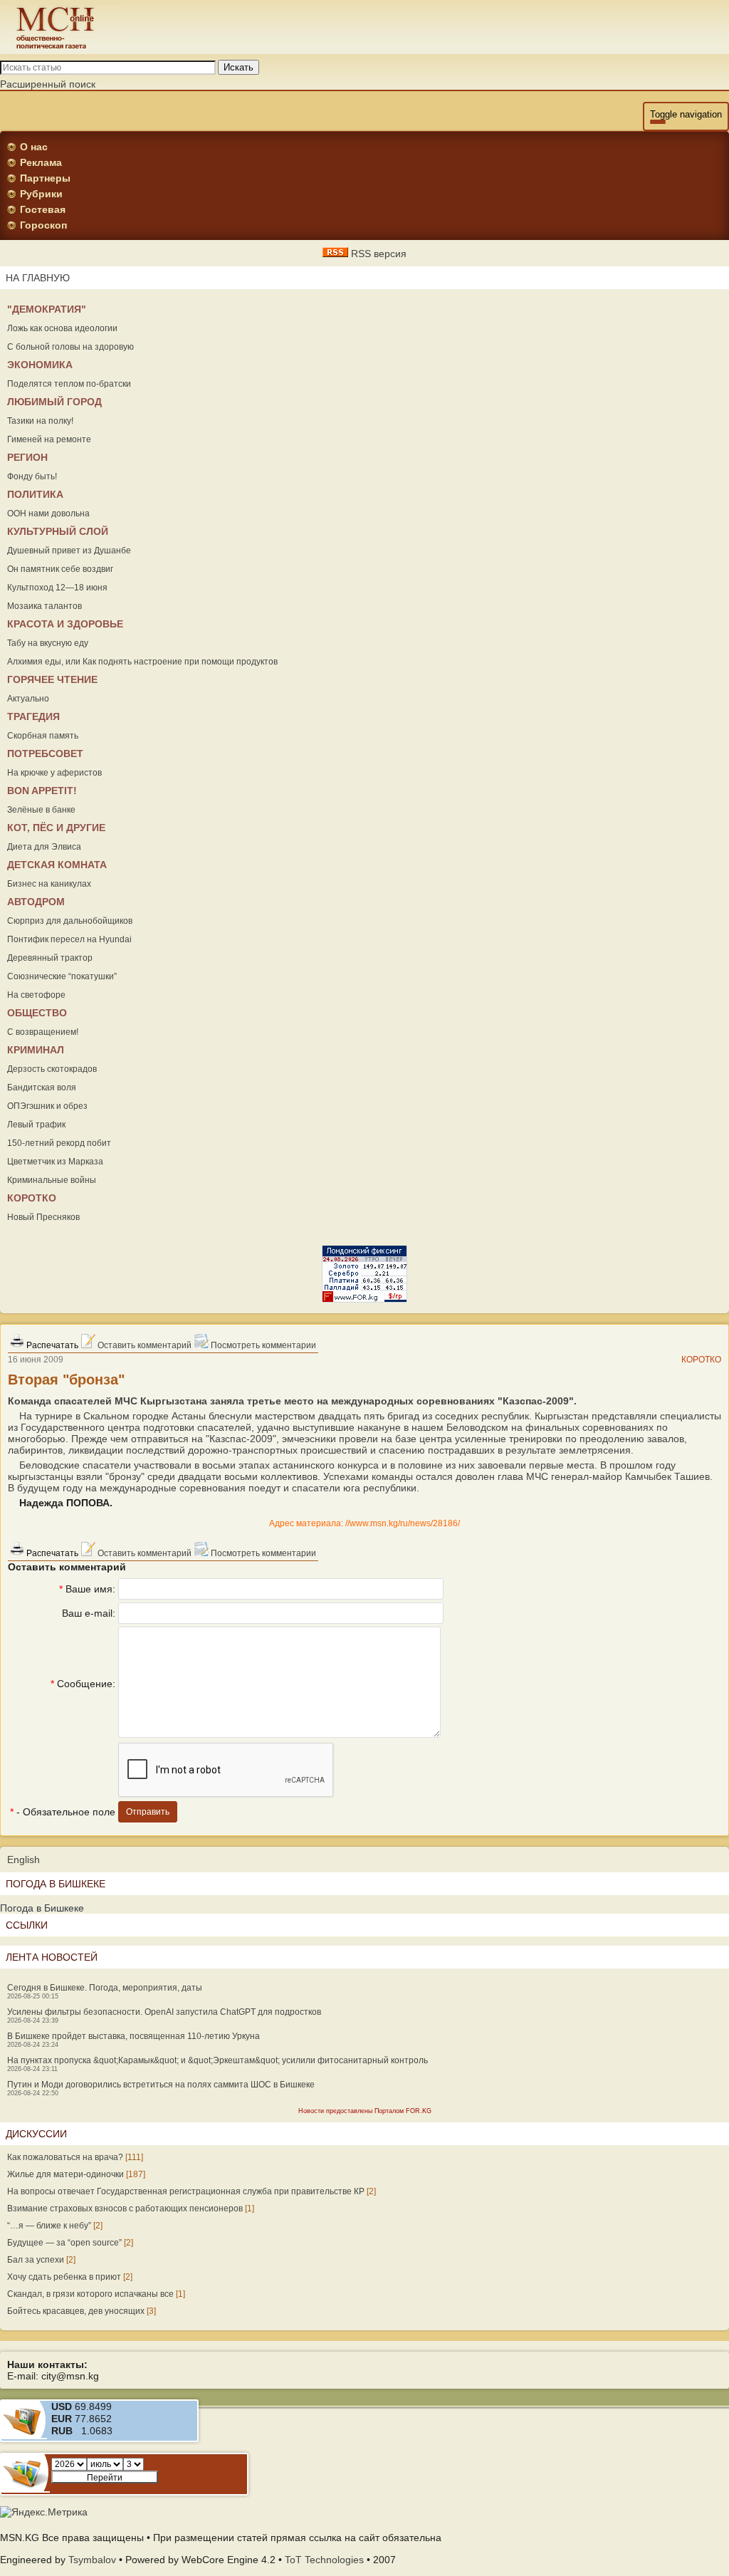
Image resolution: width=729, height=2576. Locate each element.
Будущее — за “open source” (64, 2243)
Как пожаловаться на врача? (65, 2157)
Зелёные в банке (41, 810)
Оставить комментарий (143, 1345)
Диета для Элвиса (44, 847)
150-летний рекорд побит (59, 1143)
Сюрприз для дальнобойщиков (70, 921)
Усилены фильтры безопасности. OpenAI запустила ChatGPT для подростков (164, 2012)
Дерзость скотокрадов (52, 1069)
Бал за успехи (36, 2260)
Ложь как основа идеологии (62, 328)
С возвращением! (43, 1032)
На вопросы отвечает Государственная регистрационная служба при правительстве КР (186, 2191)
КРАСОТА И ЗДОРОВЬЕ (65, 624)
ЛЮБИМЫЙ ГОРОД (54, 402)
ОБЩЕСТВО (37, 1013)
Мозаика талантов (44, 606)
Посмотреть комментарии (262, 1345)
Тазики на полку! (40, 421)
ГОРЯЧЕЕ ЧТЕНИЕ (52, 679)
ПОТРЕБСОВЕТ (45, 753)
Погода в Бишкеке (42, 1908)
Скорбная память (43, 736)
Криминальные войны (52, 1180)
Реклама (41, 162)
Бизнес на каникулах (49, 884)
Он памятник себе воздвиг (60, 569)
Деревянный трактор (50, 958)
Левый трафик (36, 1125)
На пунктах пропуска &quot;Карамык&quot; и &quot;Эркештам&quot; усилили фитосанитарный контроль (217, 2060)
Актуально (28, 699)
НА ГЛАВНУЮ (38, 278)
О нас (34, 147)
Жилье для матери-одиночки (65, 2174)
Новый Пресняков (43, 1217)
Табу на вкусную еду (48, 643)
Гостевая (43, 209)
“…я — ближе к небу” (49, 2226)
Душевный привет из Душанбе (69, 551)
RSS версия (377, 254)
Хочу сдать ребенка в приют (64, 2277)
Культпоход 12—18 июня (57, 588)
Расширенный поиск (48, 84)
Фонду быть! (32, 476)
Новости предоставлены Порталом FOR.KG (365, 2111)
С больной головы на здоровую (70, 347)
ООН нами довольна (48, 513)
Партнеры (45, 178)
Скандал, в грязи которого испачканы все (90, 2294)
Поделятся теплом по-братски (69, 384)
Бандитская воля (42, 1088)
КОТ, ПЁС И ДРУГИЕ (56, 828)
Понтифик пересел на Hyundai (69, 939)
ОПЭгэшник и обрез (47, 1106)
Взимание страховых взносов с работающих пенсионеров (125, 2209)
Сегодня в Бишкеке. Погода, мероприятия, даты (105, 1988)
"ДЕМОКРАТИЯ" (47, 309)
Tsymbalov (92, 2560)
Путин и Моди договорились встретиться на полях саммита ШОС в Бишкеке (161, 2085)
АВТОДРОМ (36, 902)
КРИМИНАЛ (36, 1050)
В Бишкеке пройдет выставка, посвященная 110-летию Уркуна (133, 2036)
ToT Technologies (324, 2560)
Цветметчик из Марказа (55, 1162)
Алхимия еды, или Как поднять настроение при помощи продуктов (142, 662)
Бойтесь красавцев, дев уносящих (76, 2311)
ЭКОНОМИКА (40, 365)
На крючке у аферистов (54, 773)
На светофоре (36, 995)
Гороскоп (43, 225)
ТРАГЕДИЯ (33, 716)
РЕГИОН (27, 457)
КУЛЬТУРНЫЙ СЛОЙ (58, 531)
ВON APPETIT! (42, 791)
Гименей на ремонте (49, 439)
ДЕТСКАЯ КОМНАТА (57, 865)
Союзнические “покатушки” (62, 976)
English (23, 1860)
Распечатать (51, 1345)
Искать (238, 67)
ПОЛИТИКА (35, 494)
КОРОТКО (32, 1198)
